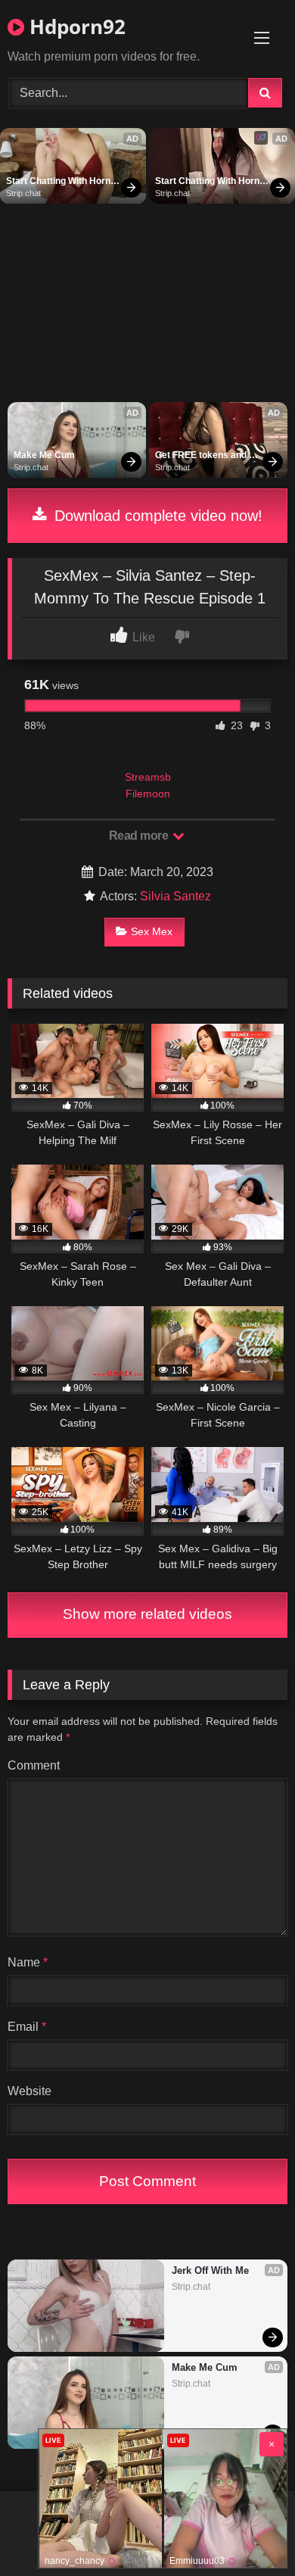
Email (27, 2027)
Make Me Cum (44, 455)
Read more (140, 836)
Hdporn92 (75, 27)
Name (28, 1962)
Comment (34, 1765)
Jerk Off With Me (210, 2270)
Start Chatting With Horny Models (62, 182)
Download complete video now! (156, 516)
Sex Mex (152, 931)
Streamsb (148, 777)
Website (29, 2091)
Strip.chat (23, 193)
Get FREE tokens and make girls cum (202, 456)
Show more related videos (147, 1614)
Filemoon (148, 794)
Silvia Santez (175, 896)
